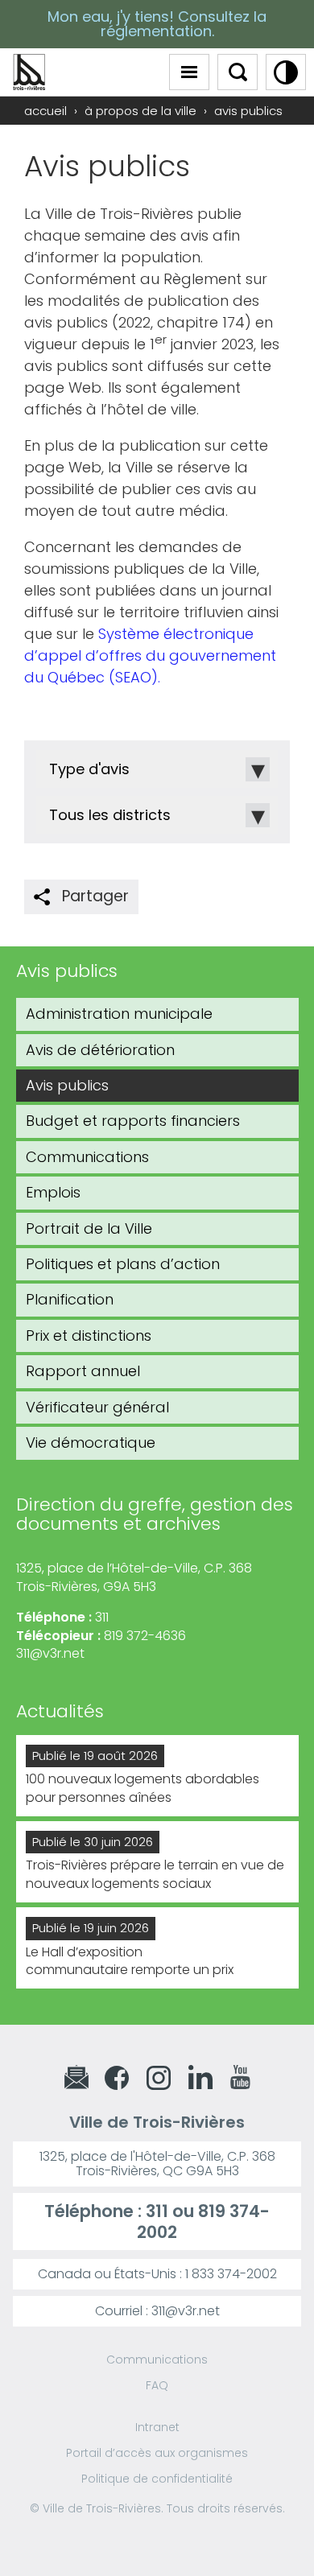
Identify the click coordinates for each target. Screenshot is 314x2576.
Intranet (157, 2427)
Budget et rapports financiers (133, 1121)
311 (157, 2211)
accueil (45, 111)
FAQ (157, 2385)
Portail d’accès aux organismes (157, 2453)
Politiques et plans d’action (123, 1264)
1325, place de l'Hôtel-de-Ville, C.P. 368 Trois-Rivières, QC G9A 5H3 (157, 2164)
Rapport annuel (83, 1371)
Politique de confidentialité (157, 2479)
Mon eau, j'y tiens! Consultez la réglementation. (157, 24)
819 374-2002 (203, 2221)
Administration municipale (119, 1014)
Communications (87, 1157)
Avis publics (67, 1085)
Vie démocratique (91, 1443)
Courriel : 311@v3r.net (157, 2311)
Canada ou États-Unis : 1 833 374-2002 (157, 2274)
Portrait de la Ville (89, 1228)
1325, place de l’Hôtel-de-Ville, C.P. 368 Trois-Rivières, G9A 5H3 (134, 1577)
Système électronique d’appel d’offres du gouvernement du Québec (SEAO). (150, 655)
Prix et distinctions (89, 1335)
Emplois (53, 1192)
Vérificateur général (97, 1407)
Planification (70, 1299)
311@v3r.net (50, 1653)
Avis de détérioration (100, 1050)
